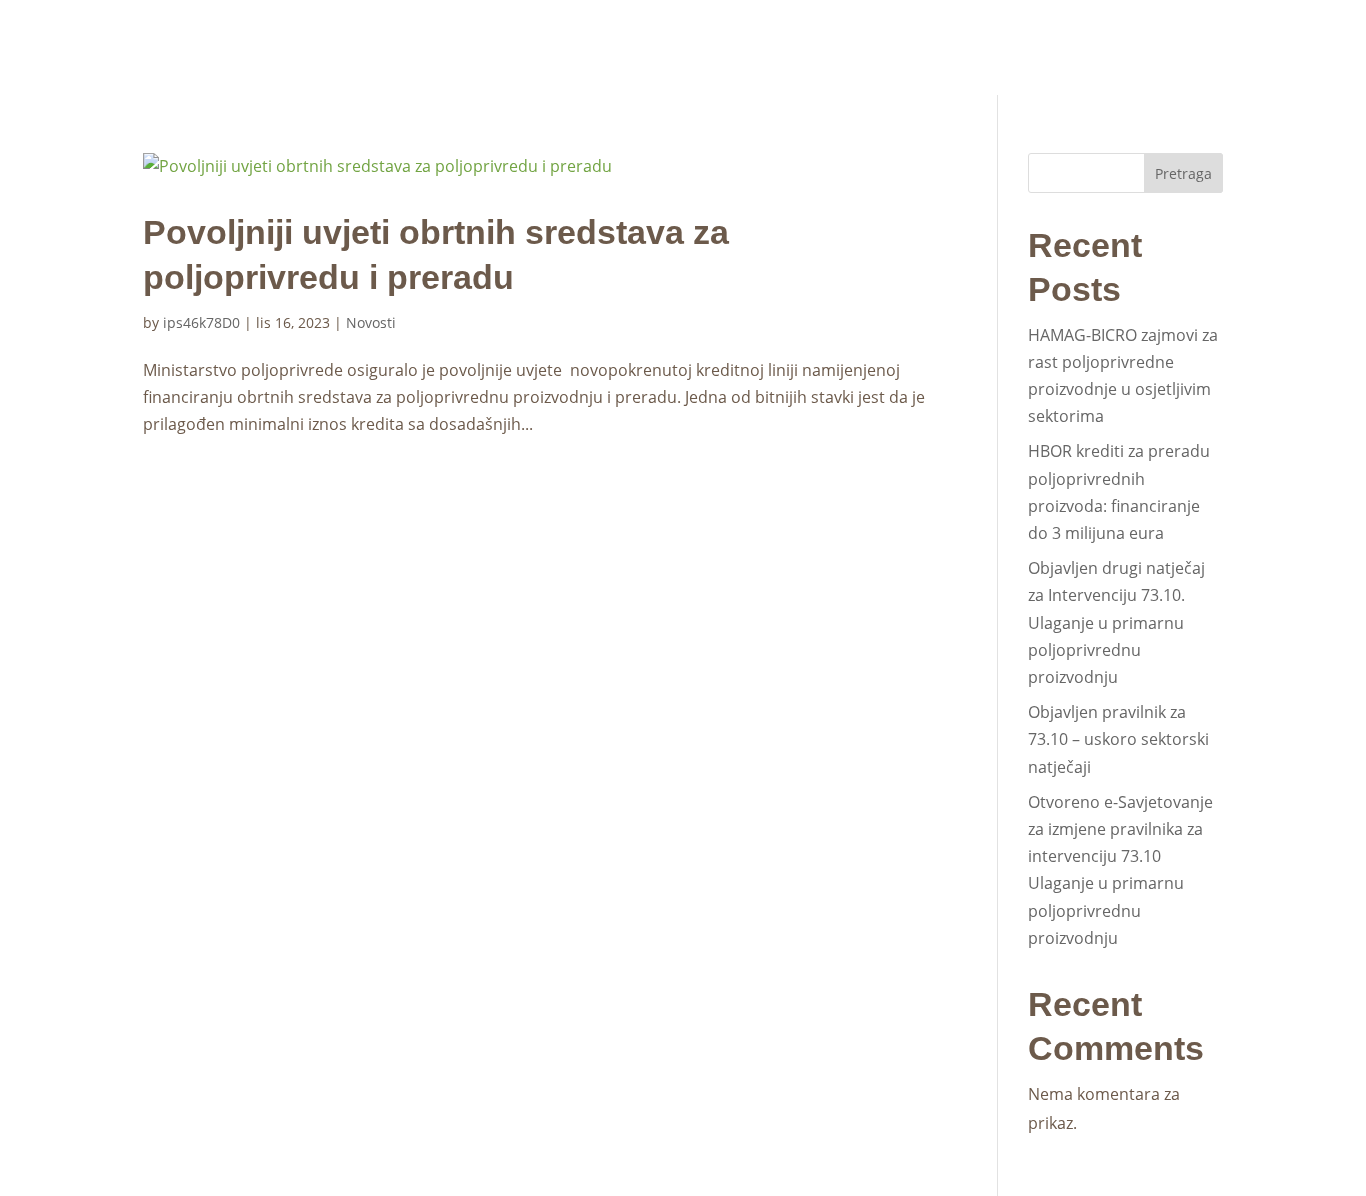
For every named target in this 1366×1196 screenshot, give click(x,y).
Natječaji (622, 36)
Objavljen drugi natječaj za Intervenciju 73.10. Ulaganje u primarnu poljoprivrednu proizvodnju (1116, 622)
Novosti (530, 36)
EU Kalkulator (1170, 35)
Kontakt (1066, 36)
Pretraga (1183, 173)
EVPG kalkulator (1155, 76)
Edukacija (817, 36)
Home (450, 36)
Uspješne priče (952, 36)
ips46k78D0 (201, 322)
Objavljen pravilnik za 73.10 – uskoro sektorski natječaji (1118, 739)
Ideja (718, 36)
